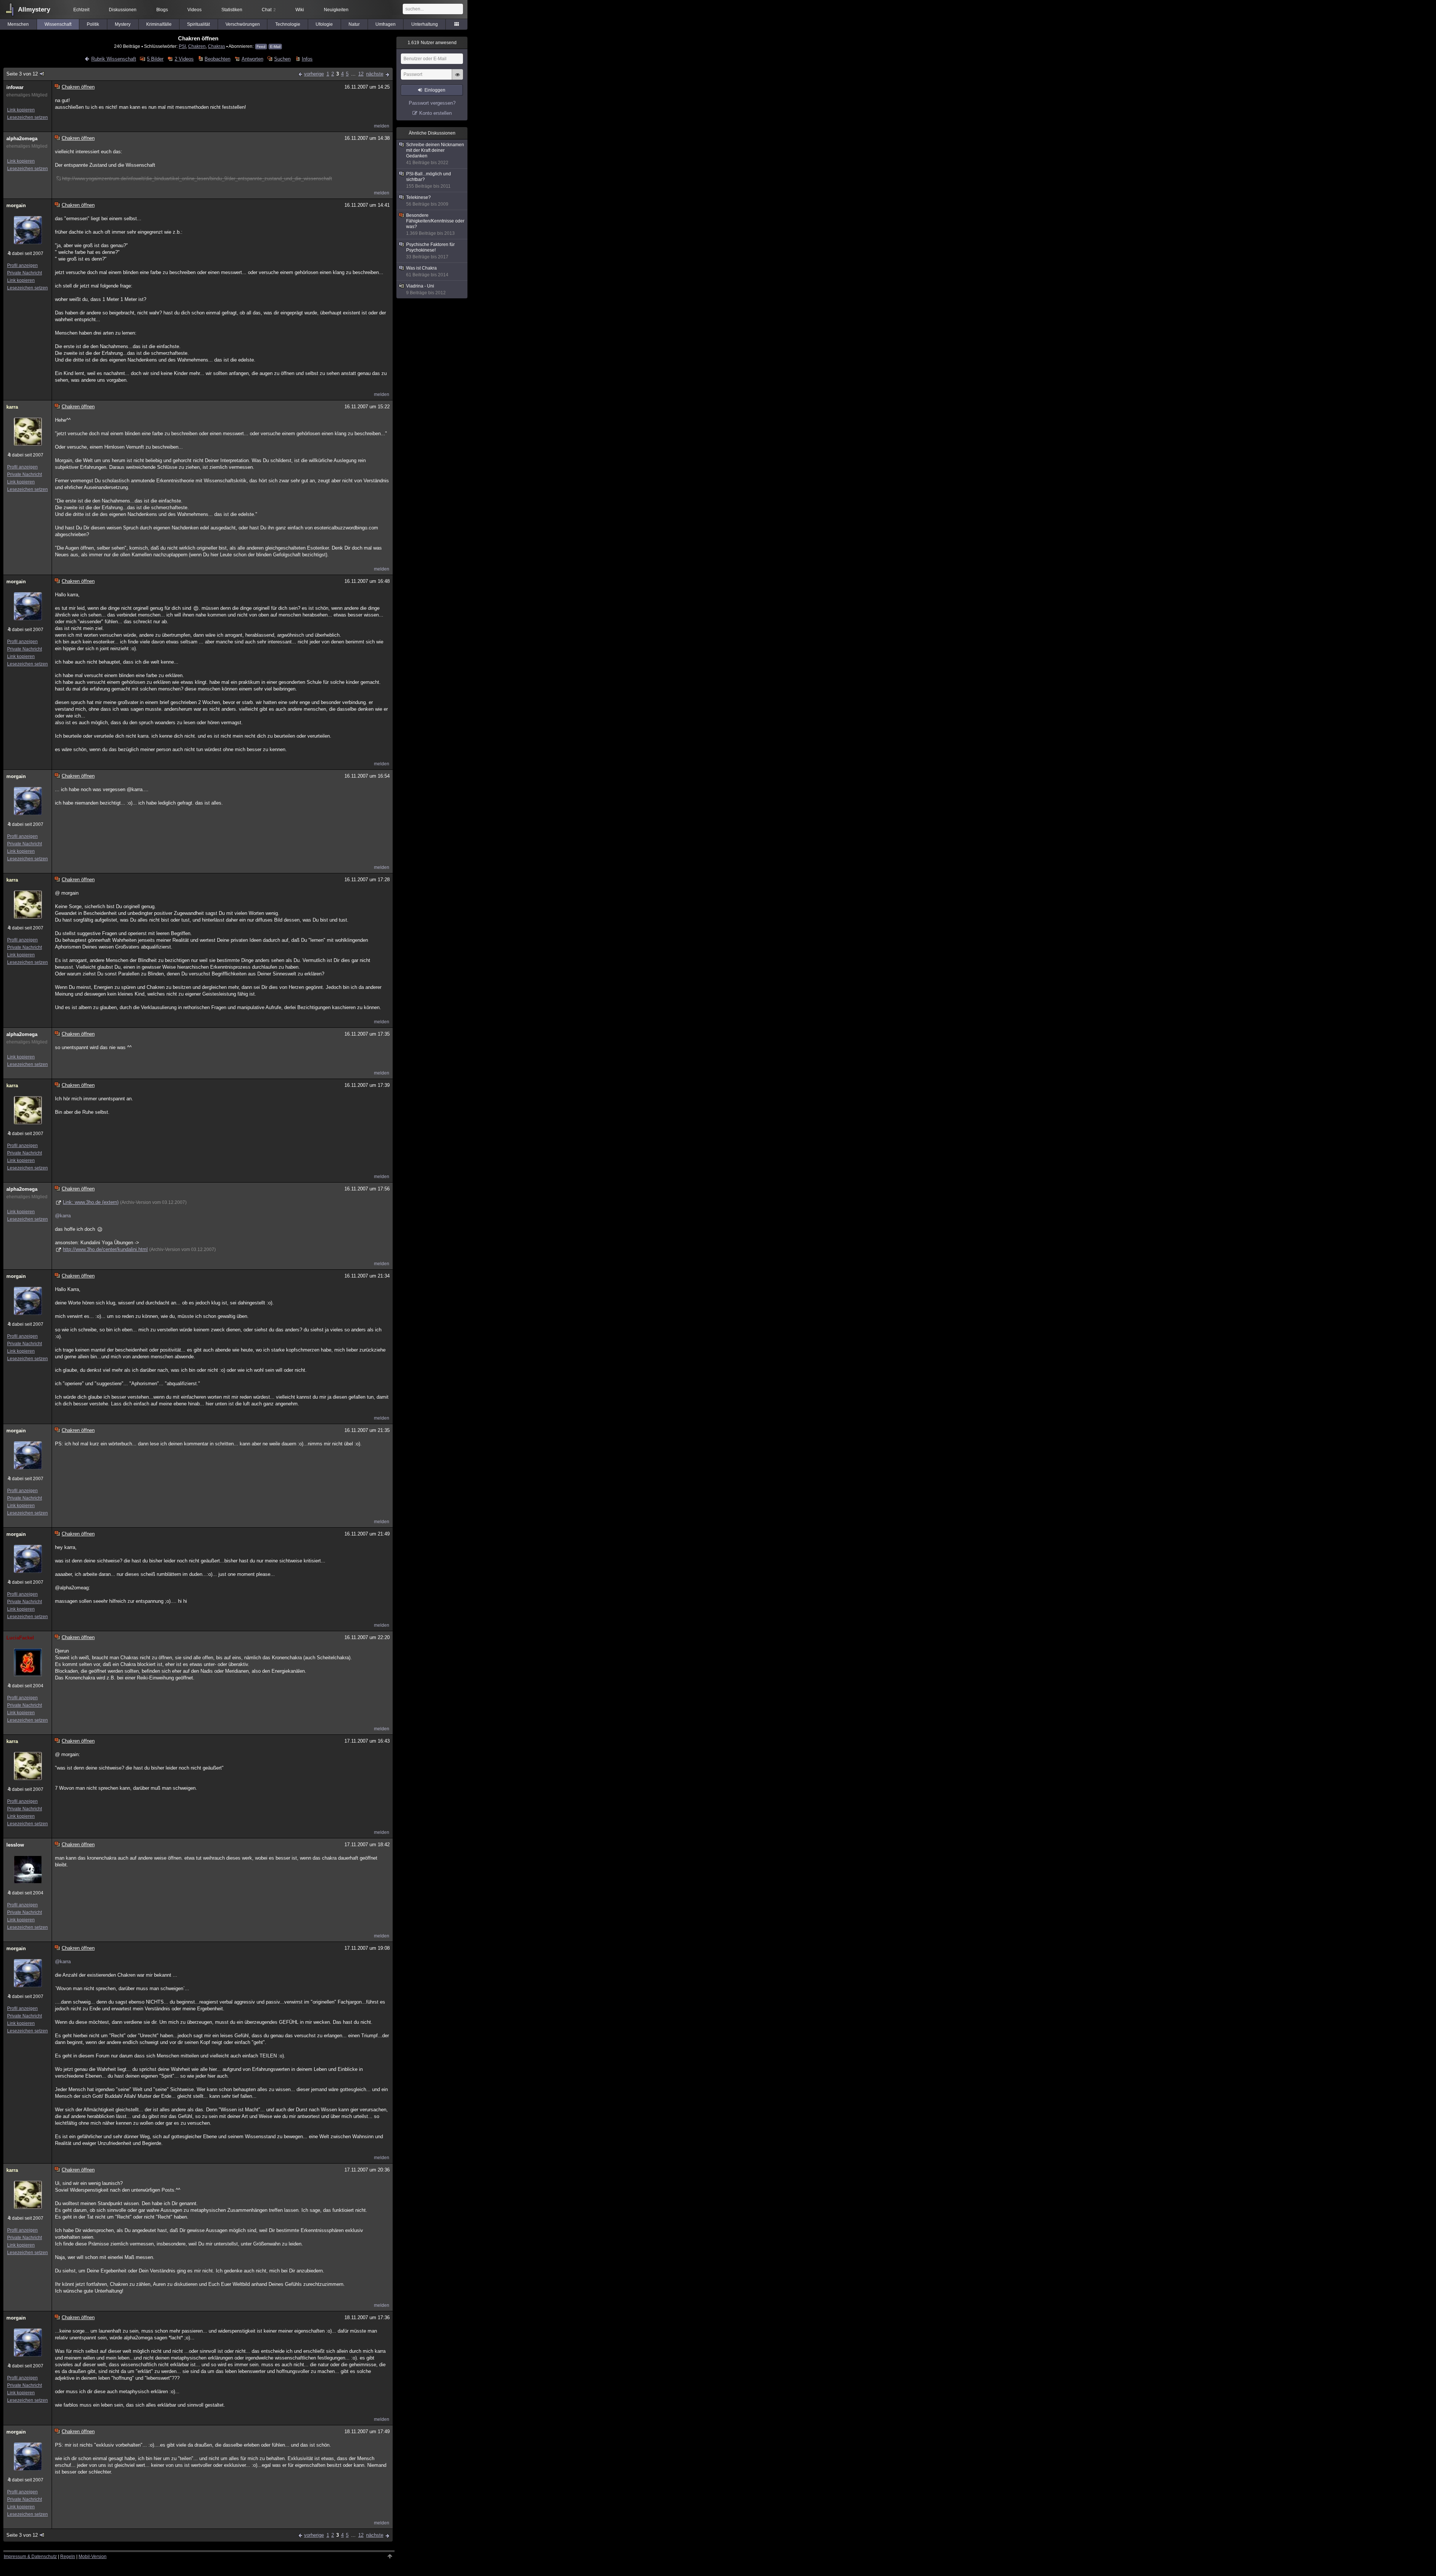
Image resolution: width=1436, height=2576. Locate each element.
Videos (194, 10)
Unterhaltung (425, 24)
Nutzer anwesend (432, 43)
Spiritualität (198, 24)
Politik (93, 24)
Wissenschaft (58, 24)
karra (12, 407)
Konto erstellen (435, 113)
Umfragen (386, 24)
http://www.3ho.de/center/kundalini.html (105, 1249)
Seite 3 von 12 (22, 74)
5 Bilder (155, 59)
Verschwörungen (243, 24)
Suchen (282, 59)
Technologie (288, 24)
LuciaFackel (20, 1638)
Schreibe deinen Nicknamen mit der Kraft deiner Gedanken (435, 154)
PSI (182, 46)
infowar (15, 87)
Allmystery (34, 10)
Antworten (252, 59)
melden (382, 126)
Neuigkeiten (336, 10)
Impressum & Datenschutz (30, 2557)
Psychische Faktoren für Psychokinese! (430, 251)
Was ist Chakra (427, 271)
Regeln (68, 2557)
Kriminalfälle (159, 24)
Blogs (162, 10)
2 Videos (184, 59)
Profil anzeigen (22, 265)
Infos (307, 59)
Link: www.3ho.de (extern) (91, 1202)
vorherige (314, 74)
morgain (16, 205)
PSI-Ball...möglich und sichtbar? (429, 180)
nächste (375, 74)
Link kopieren (21, 110)
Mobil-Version (93, 2557)
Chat (269, 10)
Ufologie (324, 24)
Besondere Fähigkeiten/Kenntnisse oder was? (435, 224)
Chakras (217, 46)
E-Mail (275, 47)
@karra (63, 1216)
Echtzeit (81, 10)
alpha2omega (22, 139)
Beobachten (217, 59)
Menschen (18, 24)
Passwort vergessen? (432, 103)
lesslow (15, 1845)
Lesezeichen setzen (27, 117)
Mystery (123, 24)
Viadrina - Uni (426, 289)
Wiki (300, 10)
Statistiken (232, 10)
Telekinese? (427, 201)
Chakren (197, 46)
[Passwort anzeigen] (457, 79)
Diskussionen (123, 10)
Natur (354, 24)
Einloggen (435, 90)
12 (361, 74)
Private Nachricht (24, 273)
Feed (261, 47)
